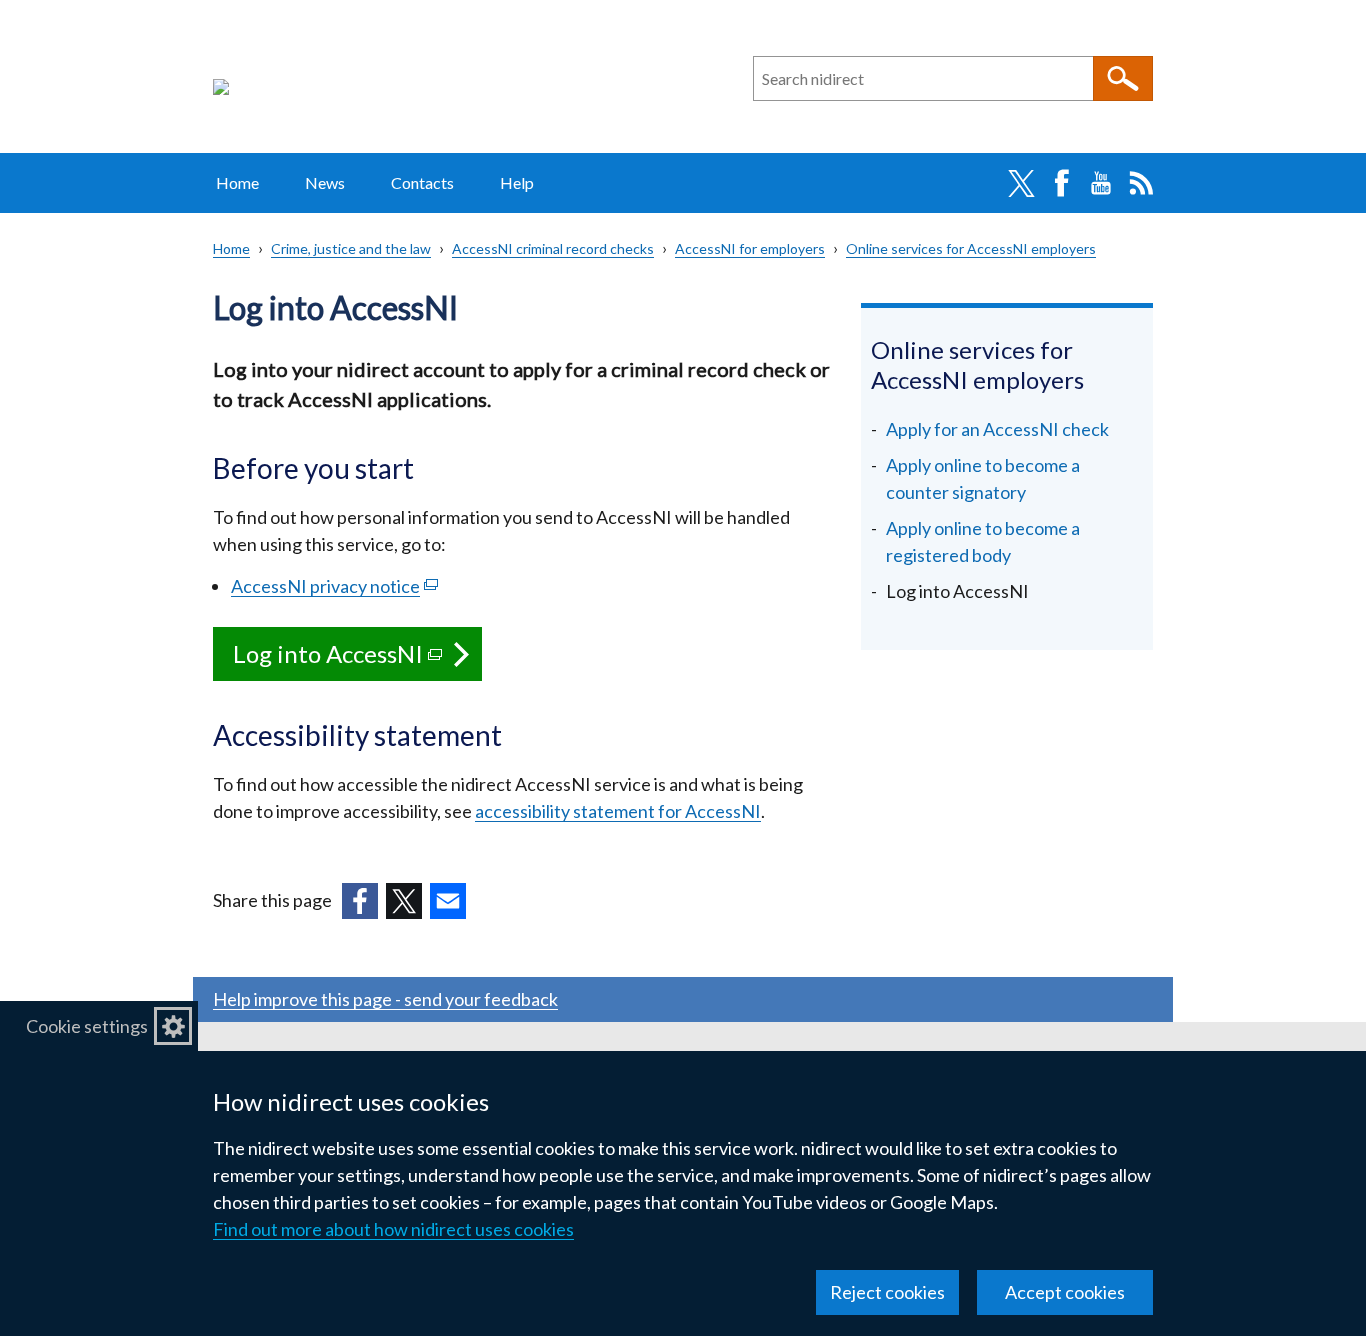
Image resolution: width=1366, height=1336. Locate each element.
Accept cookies (1065, 1292)
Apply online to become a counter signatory (983, 478)
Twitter (1021, 183)
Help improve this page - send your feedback (385, 999)
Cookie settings (87, 1026)
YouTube (1101, 183)
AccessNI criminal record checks (553, 248)
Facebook (1061, 183)
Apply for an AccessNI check (997, 429)
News (325, 182)
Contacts (422, 182)
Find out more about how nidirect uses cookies (393, 1229)
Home (237, 182)
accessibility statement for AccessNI (618, 811)
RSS (1141, 183)
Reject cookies (887, 1292)
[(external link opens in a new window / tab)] (360, 901)
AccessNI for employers (750, 248)
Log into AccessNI (357, 660)
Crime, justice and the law (351, 248)
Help (517, 182)
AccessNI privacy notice (334, 586)
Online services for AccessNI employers (971, 248)
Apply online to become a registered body (983, 541)
